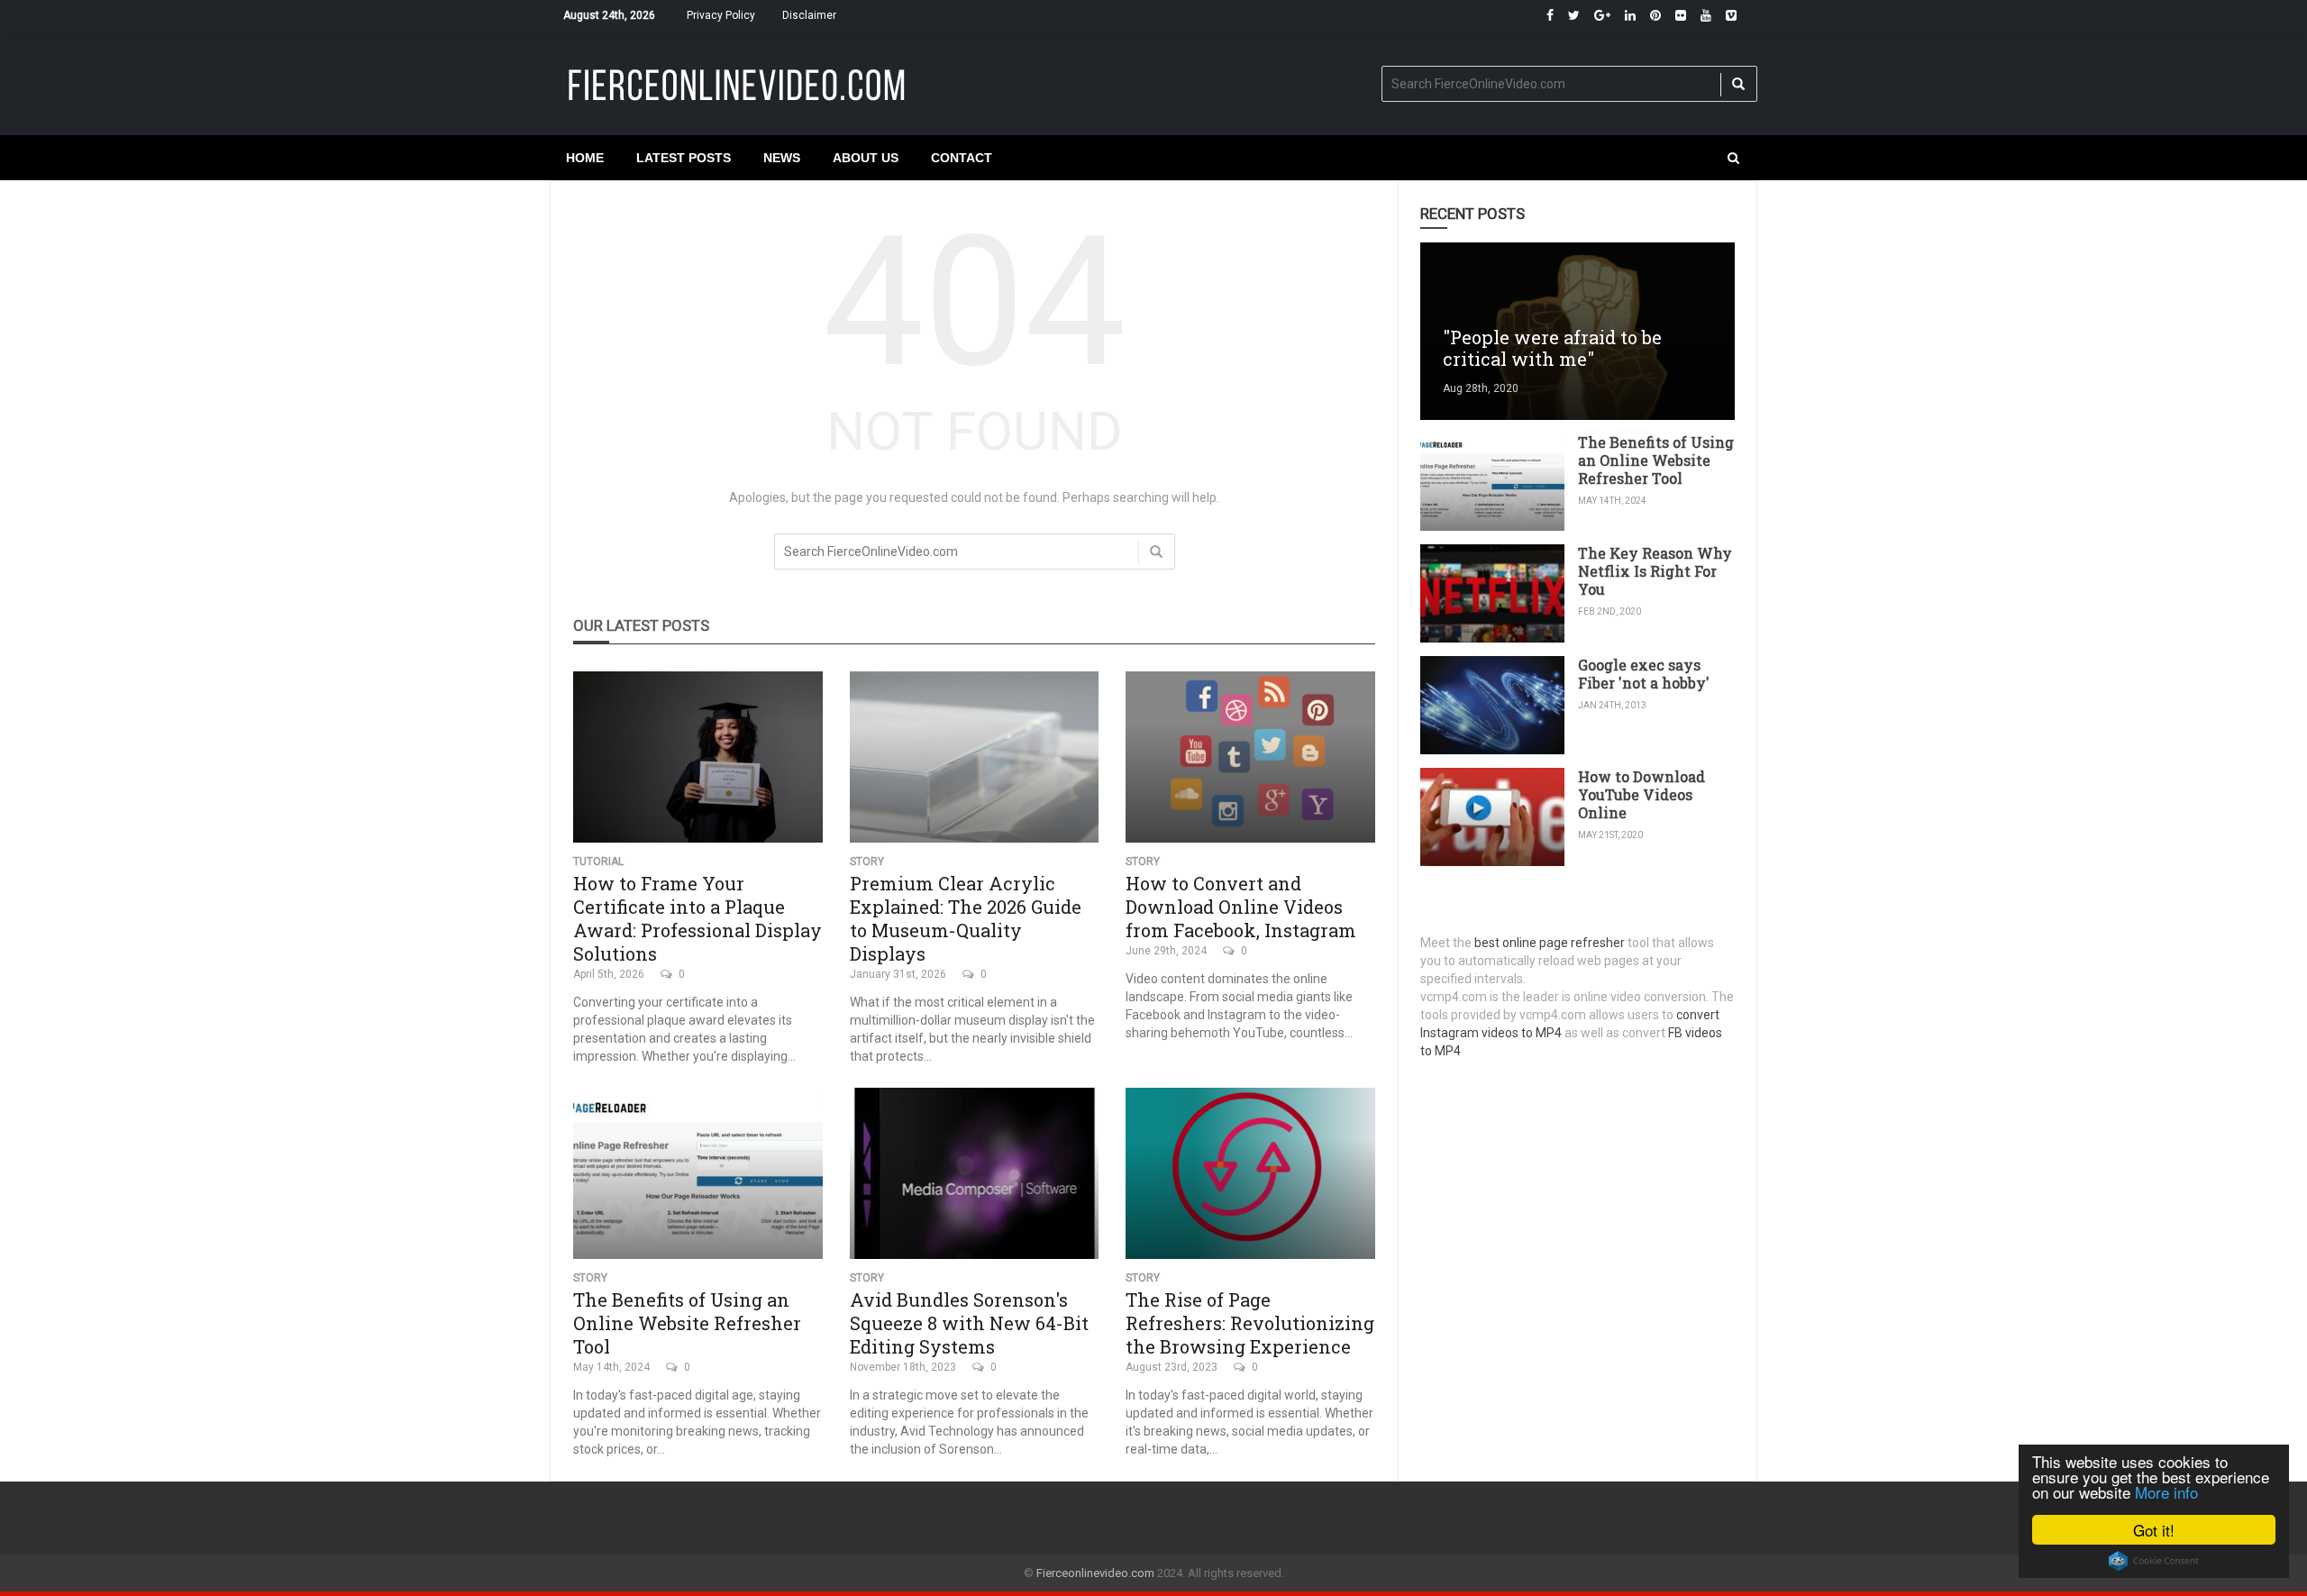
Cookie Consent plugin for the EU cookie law (2154, 1561)
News (782, 158)
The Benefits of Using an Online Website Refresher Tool (687, 1323)
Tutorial (598, 862)
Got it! (2154, 1530)
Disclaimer (809, 15)
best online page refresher (1550, 943)
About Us (866, 158)
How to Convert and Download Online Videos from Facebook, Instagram (1241, 907)
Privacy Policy (721, 15)
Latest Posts (684, 158)
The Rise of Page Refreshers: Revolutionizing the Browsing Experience (1250, 1323)
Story (867, 862)
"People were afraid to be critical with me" (1552, 348)
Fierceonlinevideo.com (1095, 1573)
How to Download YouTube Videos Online (1641, 794)
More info (2166, 1492)
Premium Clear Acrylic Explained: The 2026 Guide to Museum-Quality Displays (966, 918)
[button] (1733, 158)
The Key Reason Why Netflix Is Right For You (1655, 571)
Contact (962, 158)
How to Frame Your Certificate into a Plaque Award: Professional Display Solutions (698, 918)
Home (585, 158)
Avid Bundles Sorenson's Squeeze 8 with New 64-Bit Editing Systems (969, 1323)
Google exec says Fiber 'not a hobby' (1644, 674)
